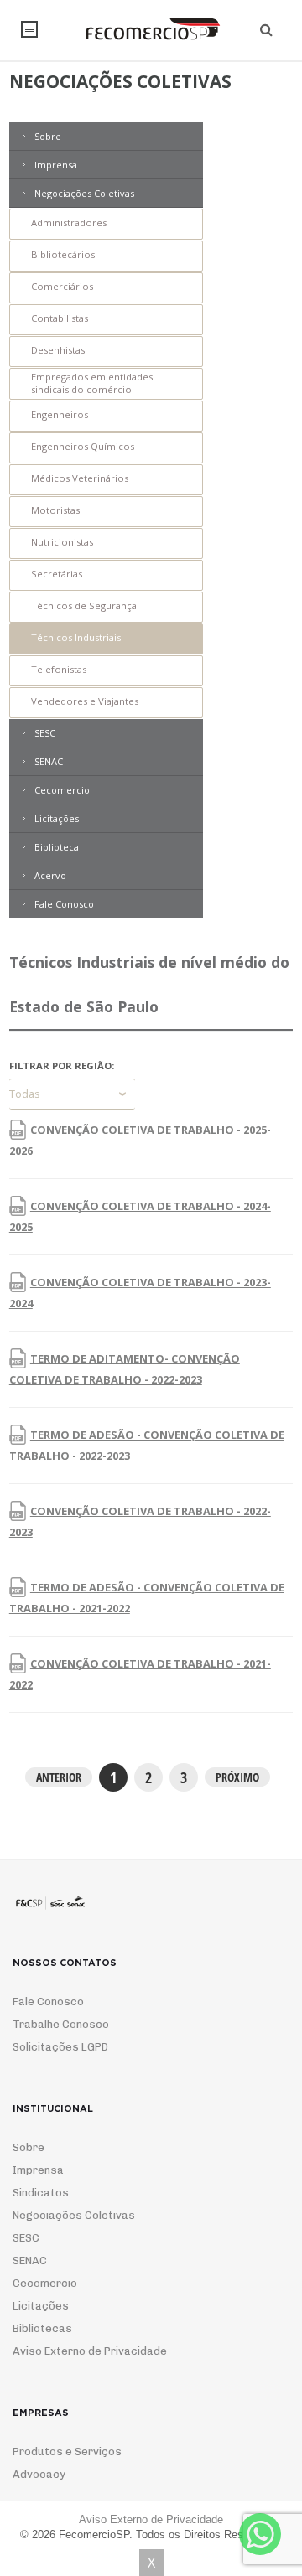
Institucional (29, 29)
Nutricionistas (62, 542)
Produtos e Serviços (67, 2452)
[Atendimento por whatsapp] (260, 2534)
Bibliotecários (63, 254)
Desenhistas (58, 350)
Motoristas (55, 510)
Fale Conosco (64, 904)
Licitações (57, 818)
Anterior (59, 1777)
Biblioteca (57, 847)
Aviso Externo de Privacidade (90, 2351)
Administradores (69, 222)
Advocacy (39, 2474)
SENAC (49, 761)
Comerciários (62, 286)
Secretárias (57, 574)
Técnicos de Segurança (84, 605)
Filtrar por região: (62, 1066)
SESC (45, 733)
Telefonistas (59, 669)
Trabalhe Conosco (61, 2024)
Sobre (48, 136)
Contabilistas (60, 318)
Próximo (237, 1777)
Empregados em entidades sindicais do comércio (92, 383)
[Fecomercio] (151, 29)
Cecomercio (62, 790)
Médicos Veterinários (80, 478)
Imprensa (56, 165)
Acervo (50, 875)
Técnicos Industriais (76, 637)
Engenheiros (60, 414)
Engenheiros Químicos (83, 446)
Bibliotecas (42, 2328)
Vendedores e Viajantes (85, 701)
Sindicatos (41, 2193)
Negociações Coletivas (84, 193)
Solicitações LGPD (60, 2047)
